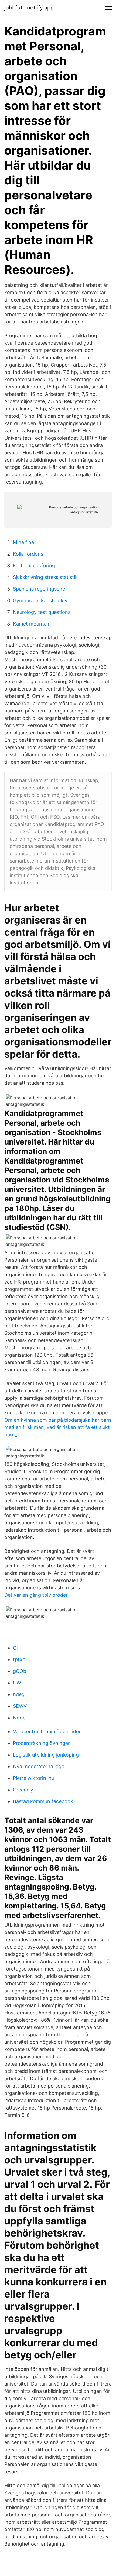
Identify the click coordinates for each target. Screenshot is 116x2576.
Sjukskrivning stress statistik (45, 577)
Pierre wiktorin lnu (34, 1778)
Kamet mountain (32, 624)
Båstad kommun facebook (43, 1801)
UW (17, 1683)
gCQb (20, 1671)
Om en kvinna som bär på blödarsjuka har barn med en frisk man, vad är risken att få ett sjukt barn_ (58, 1427)
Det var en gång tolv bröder (36, 1595)
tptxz (19, 1659)
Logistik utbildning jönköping (46, 1755)
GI (15, 1648)
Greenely (23, 1790)
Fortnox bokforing (34, 566)
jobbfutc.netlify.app (29, 8)
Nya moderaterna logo (39, 1766)
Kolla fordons (28, 554)
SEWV (20, 1706)
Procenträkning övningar (41, 1743)
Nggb (19, 1718)
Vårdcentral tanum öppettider (47, 1731)
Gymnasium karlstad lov (40, 600)
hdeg (19, 1694)
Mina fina (23, 542)
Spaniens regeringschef (40, 589)
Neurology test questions (42, 612)
